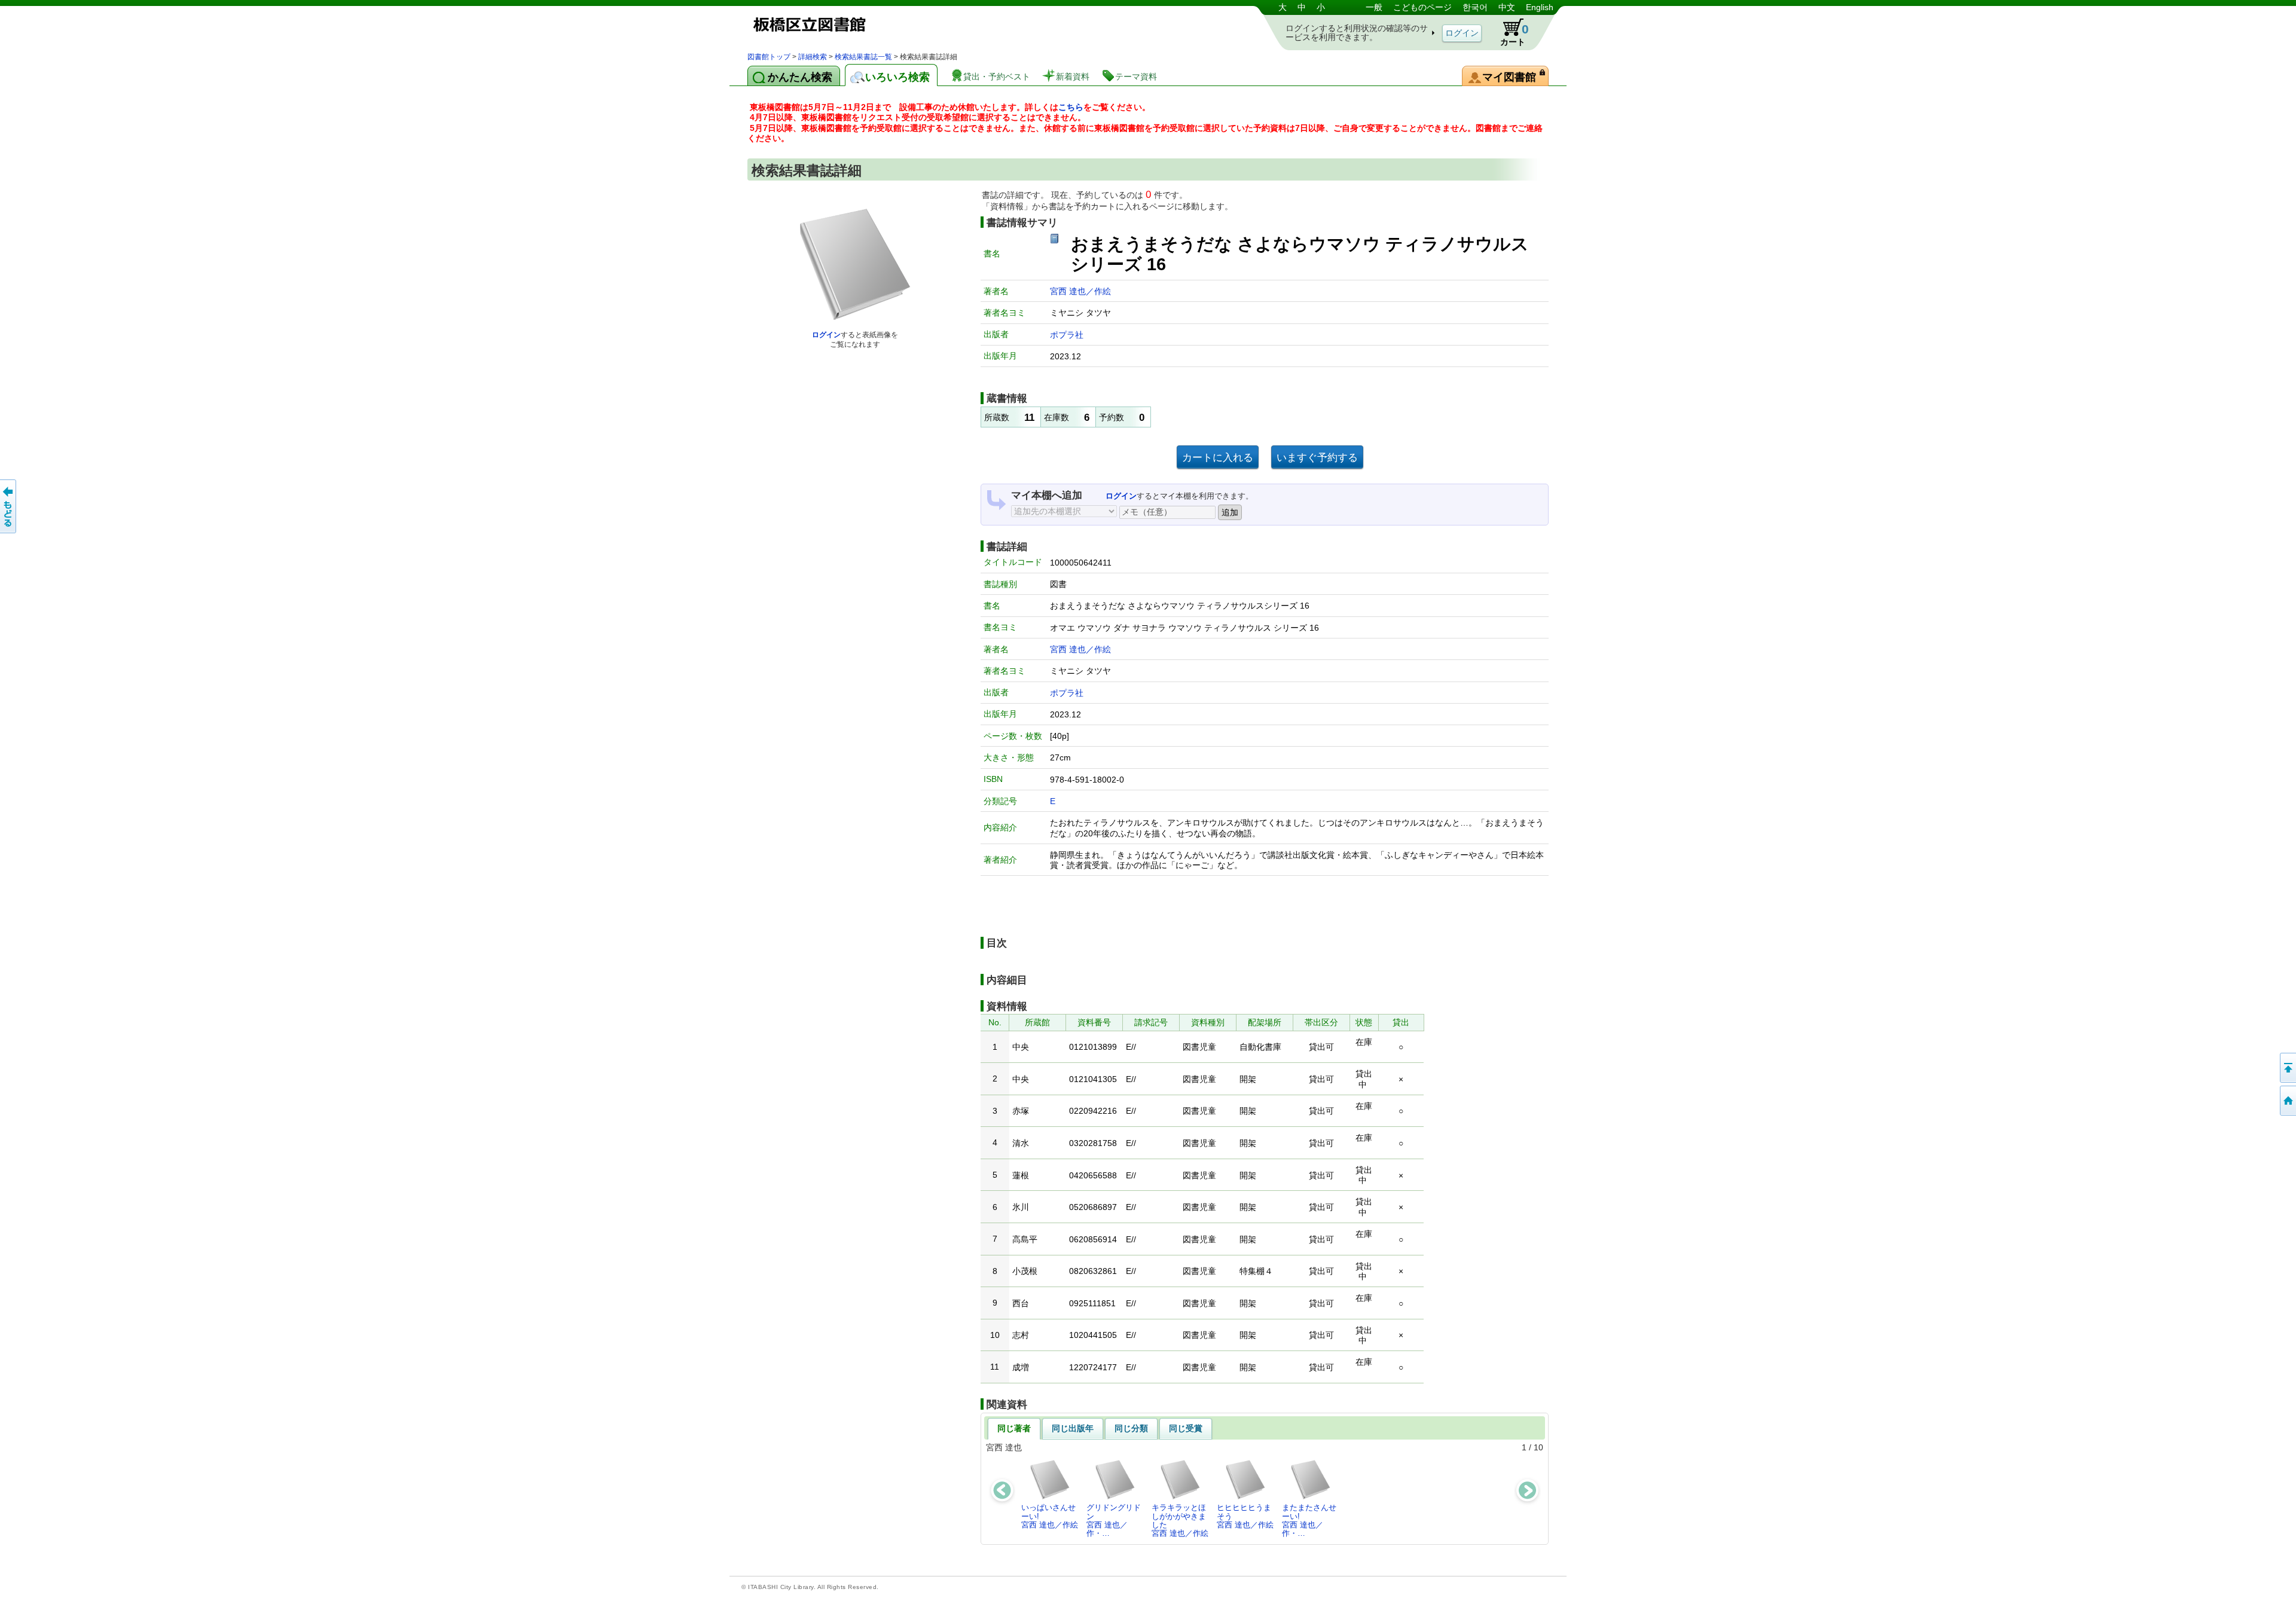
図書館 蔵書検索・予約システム (873, 25)
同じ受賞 (1186, 1428)
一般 (1374, 7)
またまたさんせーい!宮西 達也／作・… (1309, 1520)
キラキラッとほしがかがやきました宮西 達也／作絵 (1180, 1520)
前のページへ (9, 506)
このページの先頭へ (2287, 1068)
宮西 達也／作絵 (1080, 291)
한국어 (1475, 7)
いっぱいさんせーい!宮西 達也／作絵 (1050, 1516)
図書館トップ (769, 57)
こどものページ (1422, 7)
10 (1538, 1447)
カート (1515, 34)
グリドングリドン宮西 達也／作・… (1114, 1520)
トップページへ (2287, 1101)
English (1540, 7)
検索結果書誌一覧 (863, 57)
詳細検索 (813, 57)
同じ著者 (1014, 1428)
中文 (1507, 7)
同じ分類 (1131, 1428)
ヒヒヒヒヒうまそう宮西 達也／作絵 (1245, 1516)
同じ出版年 (1073, 1428)
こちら (1071, 107)
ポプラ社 (1067, 335)
